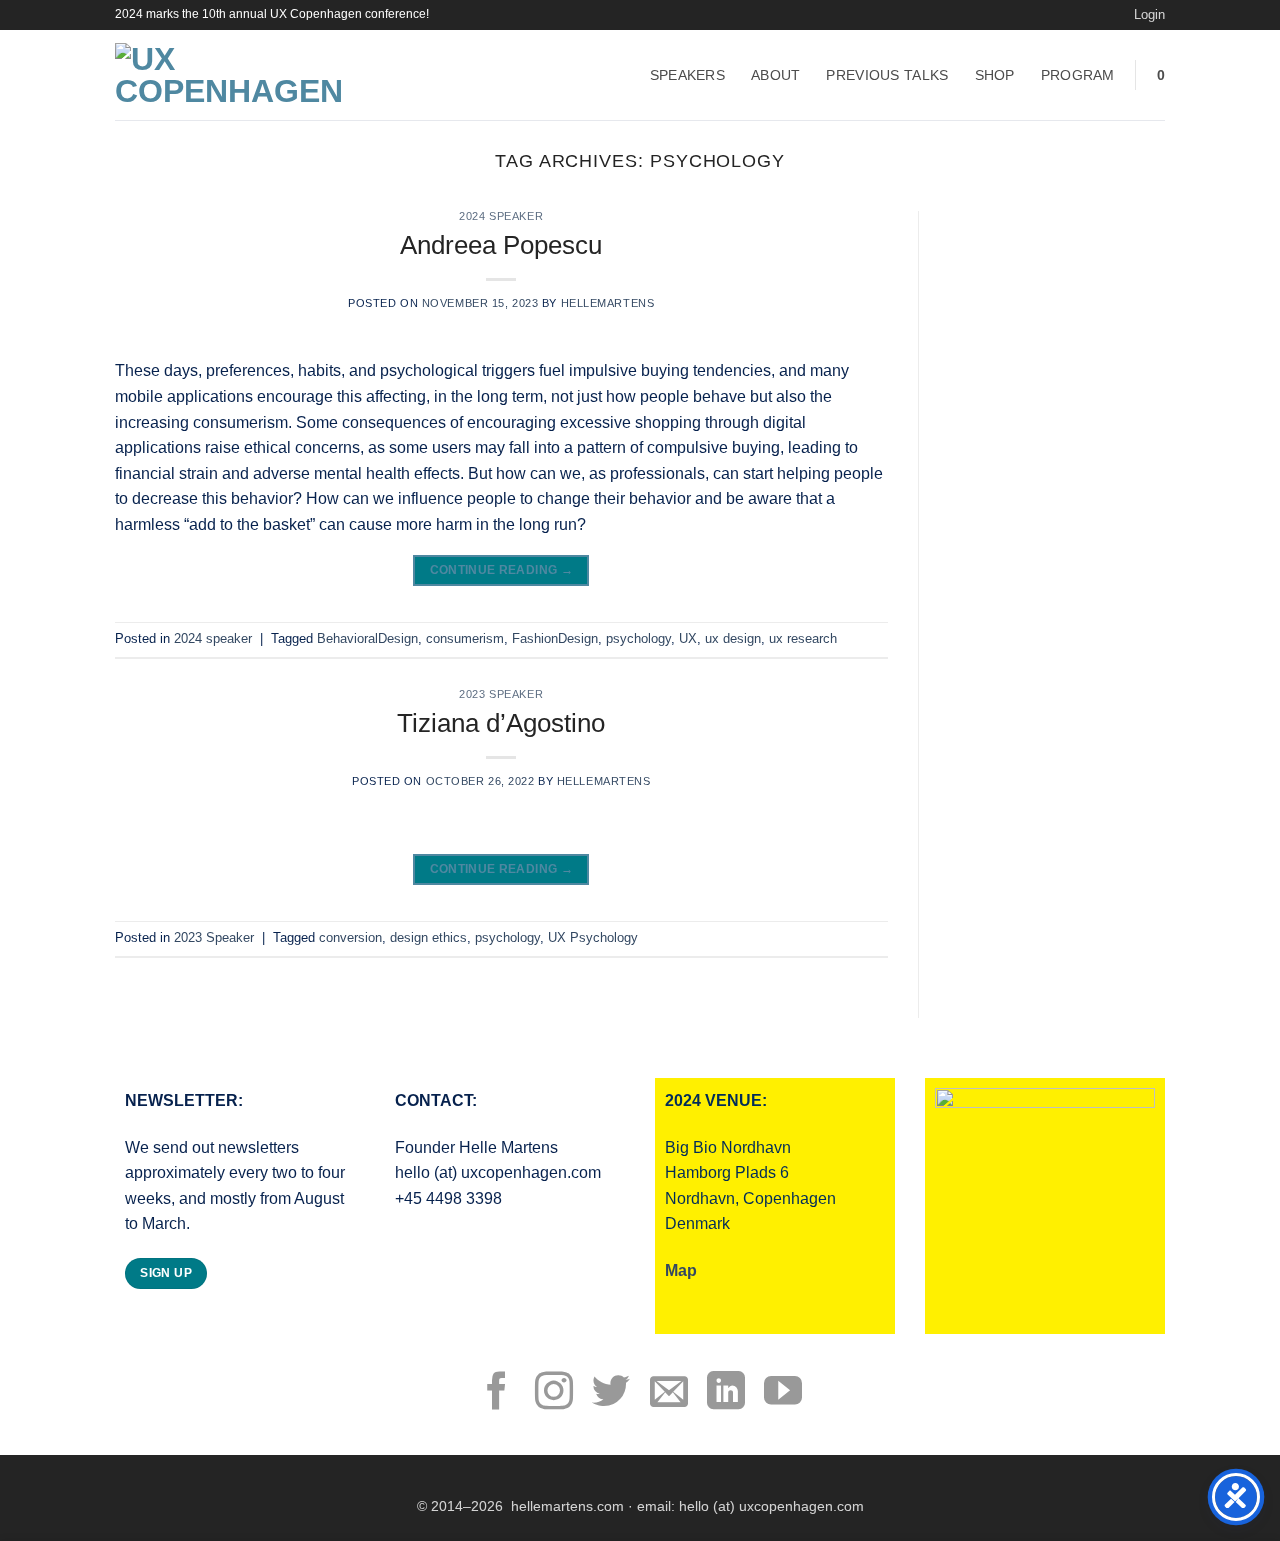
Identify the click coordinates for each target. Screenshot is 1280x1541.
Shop (995, 75)
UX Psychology (593, 937)
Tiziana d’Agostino (501, 723)
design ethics (428, 937)
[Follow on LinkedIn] (726, 1394)
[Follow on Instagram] (554, 1394)
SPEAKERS (687, 75)
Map (681, 1270)
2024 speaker (501, 216)
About (775, 75)
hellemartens (608, 303)
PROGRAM (1078, 75)
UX (688, 638)
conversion (350, 937)
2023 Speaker (501, 694)
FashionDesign (555, 638)
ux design (733, 638)
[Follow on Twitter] (611, 1394)
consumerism (465, 638)
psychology (638, 638)
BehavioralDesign (367, 638)
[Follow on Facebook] (497, 1394)
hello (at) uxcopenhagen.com (771, 1506)
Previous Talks (887, 75)
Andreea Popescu (501, 245)
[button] (1149, 15)
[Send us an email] (669, 1394)
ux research (803, 638)
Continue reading (502, 570)
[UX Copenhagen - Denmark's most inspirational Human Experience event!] (238, 75)
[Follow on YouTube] (783, 1394)
